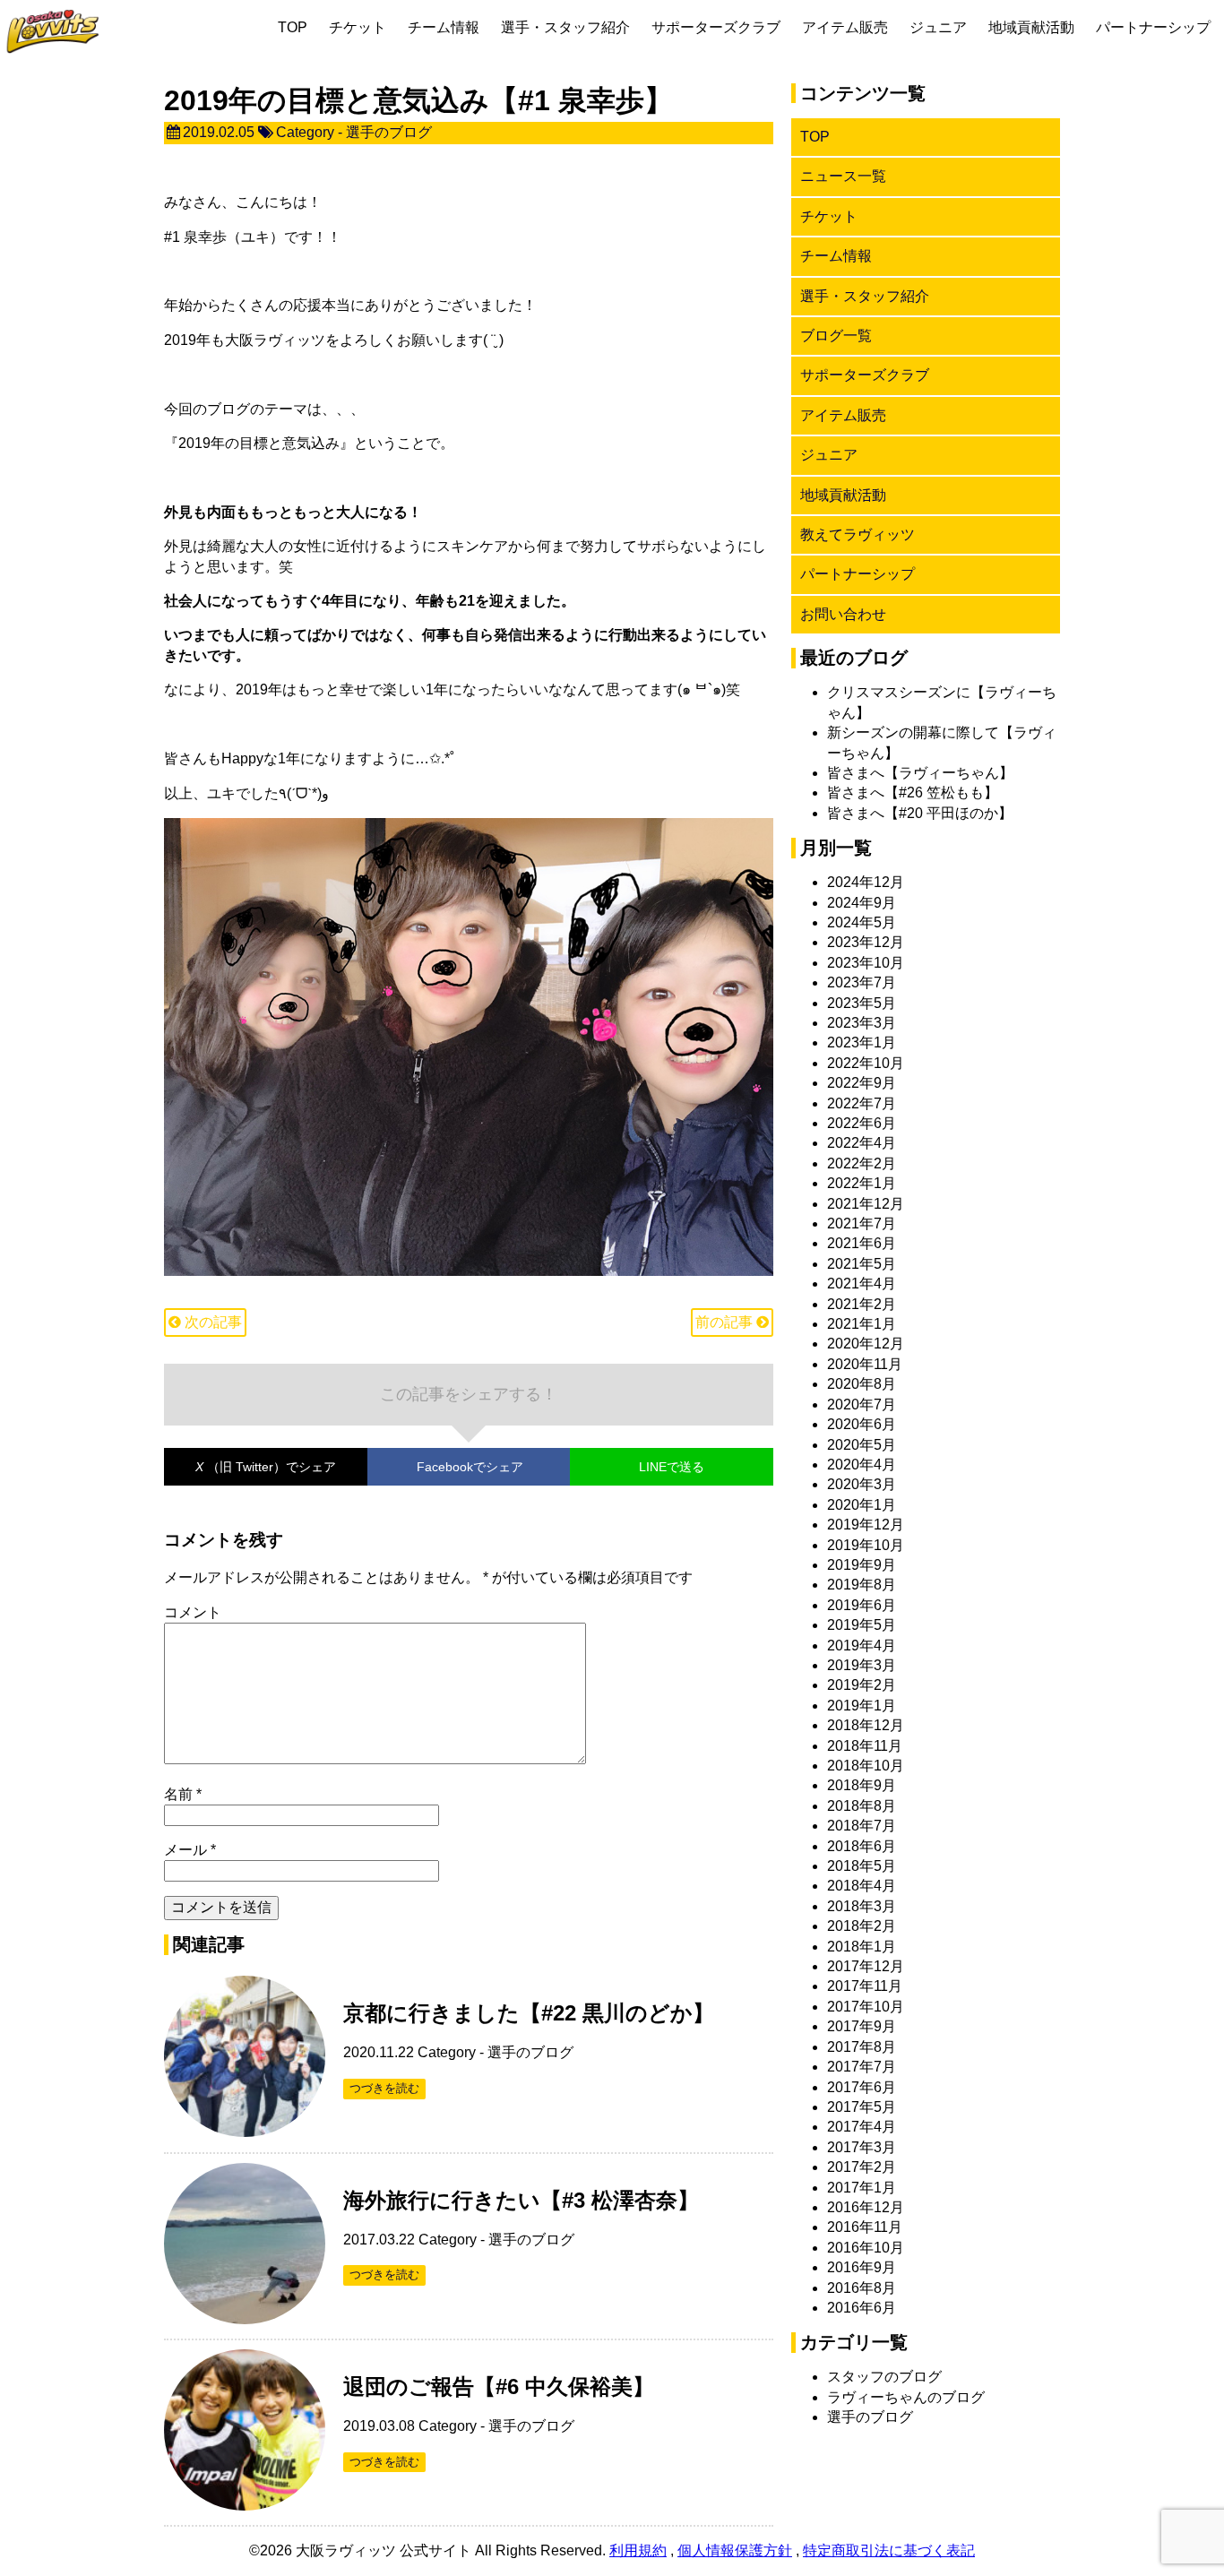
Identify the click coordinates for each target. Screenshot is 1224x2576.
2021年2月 (862, 1304)
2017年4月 (862, 2127)
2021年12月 (866, 1204)
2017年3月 (862, 2147)
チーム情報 (444, 27)
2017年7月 (862, 2067)
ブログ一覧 (836, 336)
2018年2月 (862, 1926)
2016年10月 (866, 2248)
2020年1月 (862, 1505)
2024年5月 (862, 922)
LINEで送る (672, 1467)
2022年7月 (862, 1103)
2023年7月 (862, 982)
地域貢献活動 (1031, 27)
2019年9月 (862, 1565)
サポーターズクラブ (716, 27)
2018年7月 (862, 1826)
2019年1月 (862, 1706)
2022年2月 (862, 1163)
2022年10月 (866, 1063)
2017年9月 (862, 2026)
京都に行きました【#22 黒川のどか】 (529, 2013)
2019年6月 (862, 1605)
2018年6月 (862, 1846)
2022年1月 (862, 1183)
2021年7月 (862, 1223)
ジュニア (938, 27)
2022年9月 (862, 1083)
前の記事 (726, 1322)
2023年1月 (862, 1042)
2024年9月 (862, 903)
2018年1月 (862, 1947)
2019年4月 (862, 1646)
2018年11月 (865, 1746)
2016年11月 (865, 2227)
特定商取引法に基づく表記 (889, 2550)
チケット (358, 27)
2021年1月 (862, 1324)
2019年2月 (862, 1685)
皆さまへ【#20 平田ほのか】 (920, 813)
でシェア (266, 1467)
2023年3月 (862, 1023)
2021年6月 (862, 1243)
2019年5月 (862, 1625)
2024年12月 (866, 882)
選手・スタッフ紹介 (565, 27)
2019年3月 (862, 1665)
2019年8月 (862, 1585)
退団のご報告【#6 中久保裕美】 (499, 2386)
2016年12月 (866, 2207)
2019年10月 (866, 1545)
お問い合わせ (843, 614)
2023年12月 (866, 942)
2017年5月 (862, 2107)
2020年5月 (862, 1445)
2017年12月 (866, 1966)
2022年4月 (862, 1143)
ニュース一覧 (843, 176)
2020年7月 (862, 1404)
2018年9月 (862, 1785)
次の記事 (211, 1322)
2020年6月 (862, 1424)
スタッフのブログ (884, 2377)
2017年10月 (866, 2007)
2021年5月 (862, 1264)
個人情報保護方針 (735, 2550)
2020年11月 (865, 1364)
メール (190, 1850)
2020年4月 (862, 1465)
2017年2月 (862, 2167)
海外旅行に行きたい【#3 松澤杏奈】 (521, 2200)
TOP (293, 27)
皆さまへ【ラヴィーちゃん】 (920, 773)
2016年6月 (862, 2308)
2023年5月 (862, 1003)
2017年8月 (862, 2047)
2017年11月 (865, 1986)
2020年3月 (862, 1484)
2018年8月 (862, 1806)
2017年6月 (862, 2087)
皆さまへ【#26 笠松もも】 (913, 793)
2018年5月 (862, 1866)
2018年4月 (862, 1886)
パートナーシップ (1153, 27)
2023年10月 (866, 963)
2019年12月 (866, 1525)
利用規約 (638, 2550)
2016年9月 (862, 2267)
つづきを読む (384, 2088)
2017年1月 (862, 2188)
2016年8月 (862, 2288)
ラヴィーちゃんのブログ (906, 2397)
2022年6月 (862, 1123)
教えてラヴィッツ (858, 534)
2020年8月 (862, 1384)
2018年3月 (862, 1906)
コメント (193, 1612)
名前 (183, 1794)
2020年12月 (866, 1344)
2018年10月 (866, 1766)
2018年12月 (866, 1725)
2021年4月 (862, 1284)
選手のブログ (389, 132)
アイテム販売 (845, 27)
